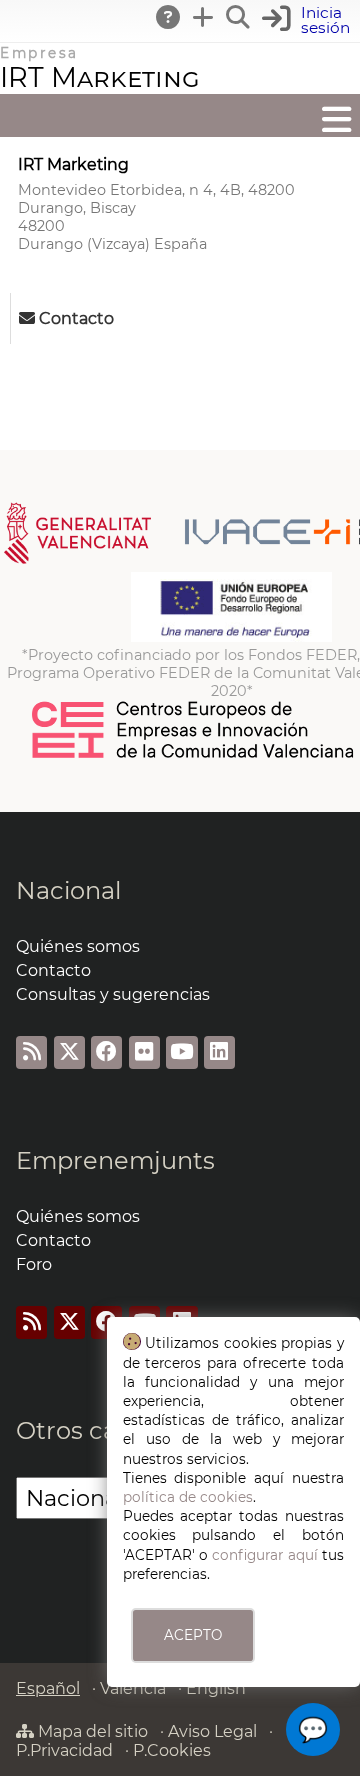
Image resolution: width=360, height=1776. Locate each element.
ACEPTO (193, 1635)
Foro (34, 1264)
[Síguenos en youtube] (181, 1052)
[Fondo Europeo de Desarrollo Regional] (231, 637)
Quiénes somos (78, 946)
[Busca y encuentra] (239, 17)
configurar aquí (264, 1555)
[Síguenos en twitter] (69, 1052)
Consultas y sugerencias (113, 994)
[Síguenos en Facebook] (106, 1052)
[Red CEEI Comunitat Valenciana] (194, 755)
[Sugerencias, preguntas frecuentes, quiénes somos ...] (169, 17)
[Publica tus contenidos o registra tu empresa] (204, 17)
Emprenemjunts (115, 1160)
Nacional (68, 890)
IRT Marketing (100, 77)
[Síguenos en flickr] (144, 1052)
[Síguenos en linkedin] (219, 1052)
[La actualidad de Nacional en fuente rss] (31, 1052)
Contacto (53, 970)
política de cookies (188, 1497)
